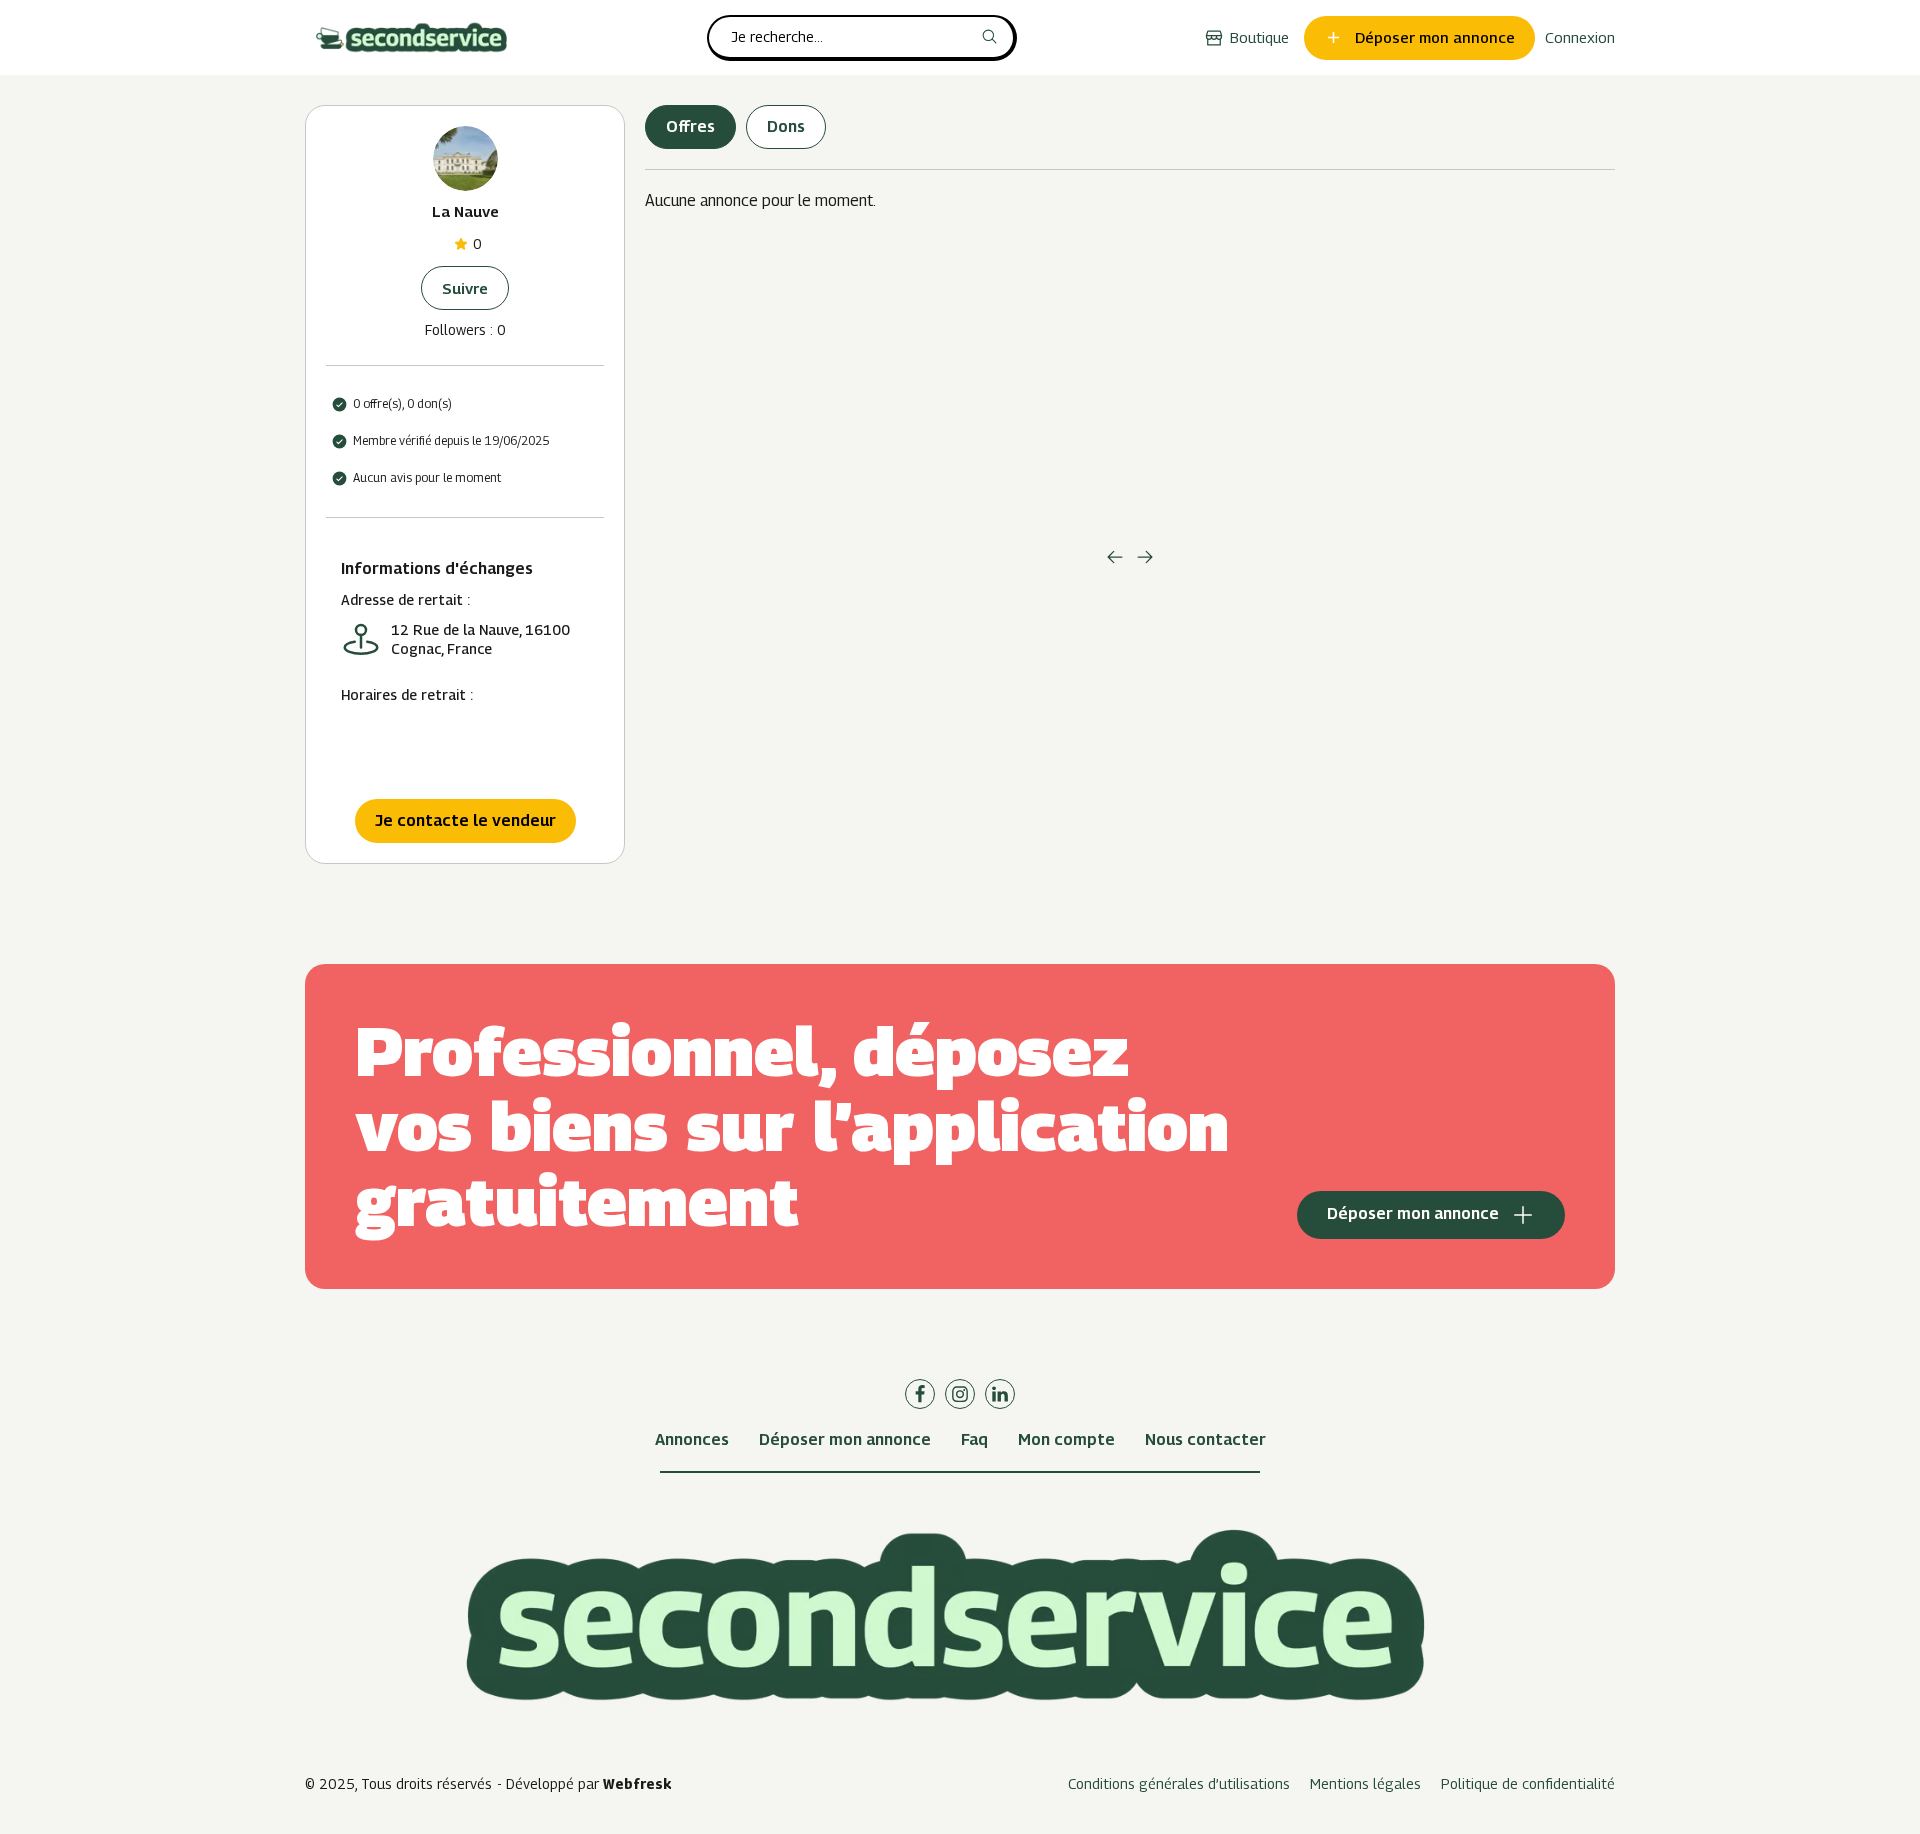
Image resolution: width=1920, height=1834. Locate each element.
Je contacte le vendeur (465, 820)
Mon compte (1066, 1439)
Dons (786, 126)
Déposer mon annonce (845, 1439)
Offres (690, 126)
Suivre (465, 288)
